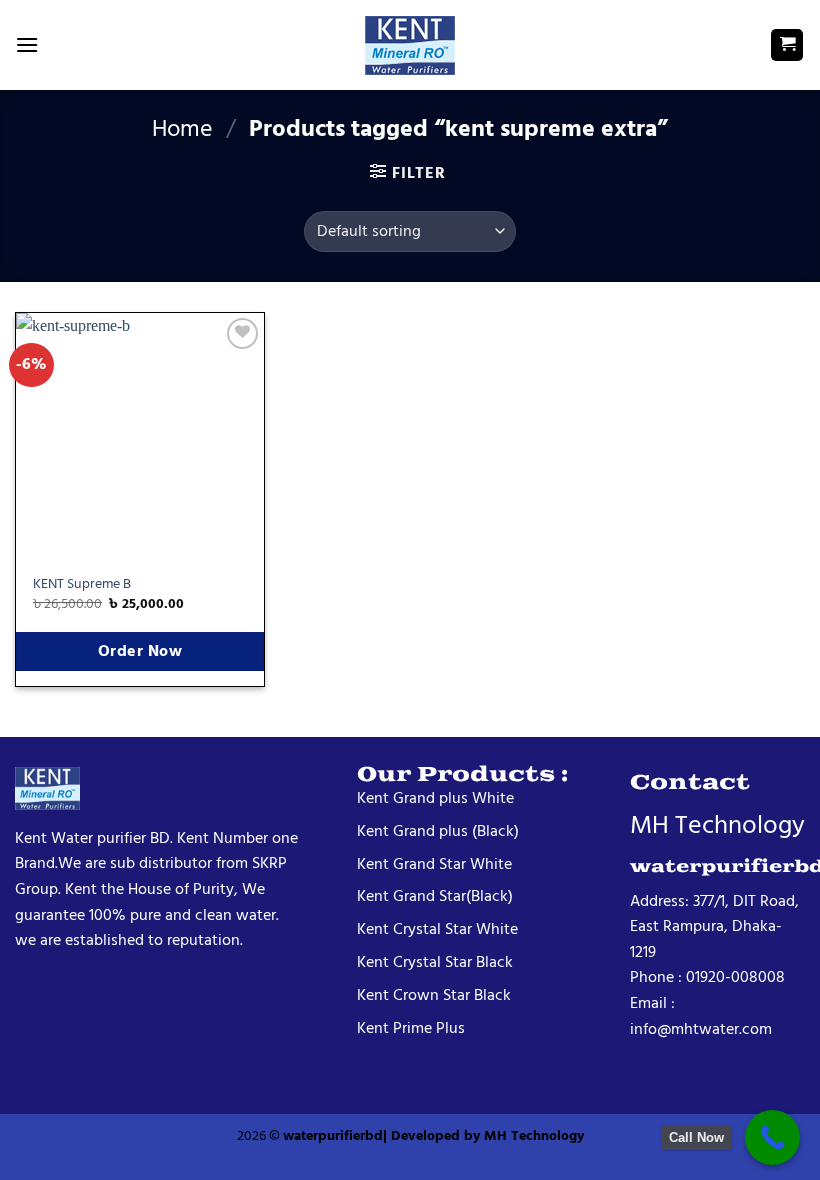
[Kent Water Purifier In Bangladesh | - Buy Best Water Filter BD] (410, 45)
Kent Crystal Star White (437, 929)
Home (182, 128)
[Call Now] (772, 1137)
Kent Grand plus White (435, 798)
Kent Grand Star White (434, 864)
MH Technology (534, 1135)
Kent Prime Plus (411, 1028)
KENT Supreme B (82, 584)
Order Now (140, 651)
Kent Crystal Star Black (435, 962)
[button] (27, 44)
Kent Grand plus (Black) (438, 831)
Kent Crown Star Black (434, 995)
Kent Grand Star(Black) (435, 896)
